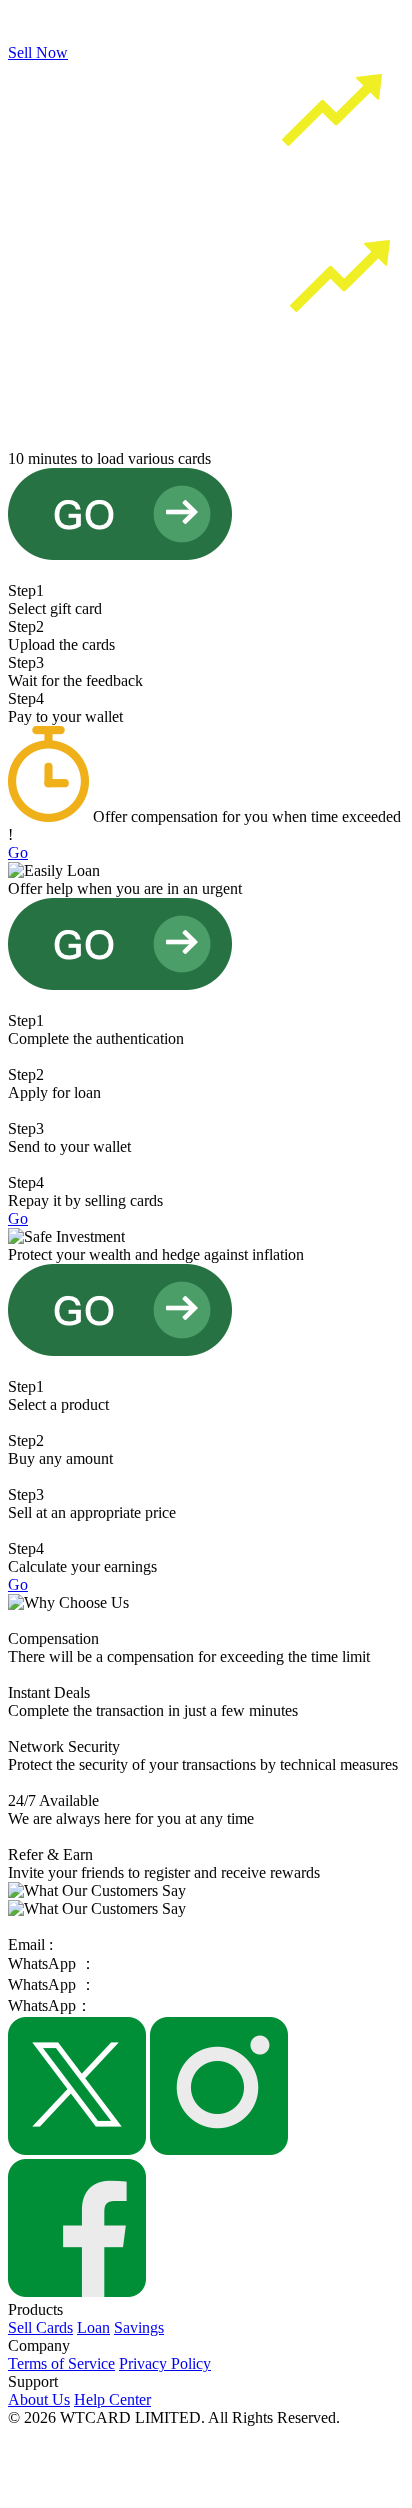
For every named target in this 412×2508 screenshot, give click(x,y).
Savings (139, 2327)
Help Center (112, 2399)
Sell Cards (40, 2327)
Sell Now (38, 52)
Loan (93, 2327)
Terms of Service (61, 2363)
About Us (39, 2399)
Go (18, 852)
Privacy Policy (165, 2363)
